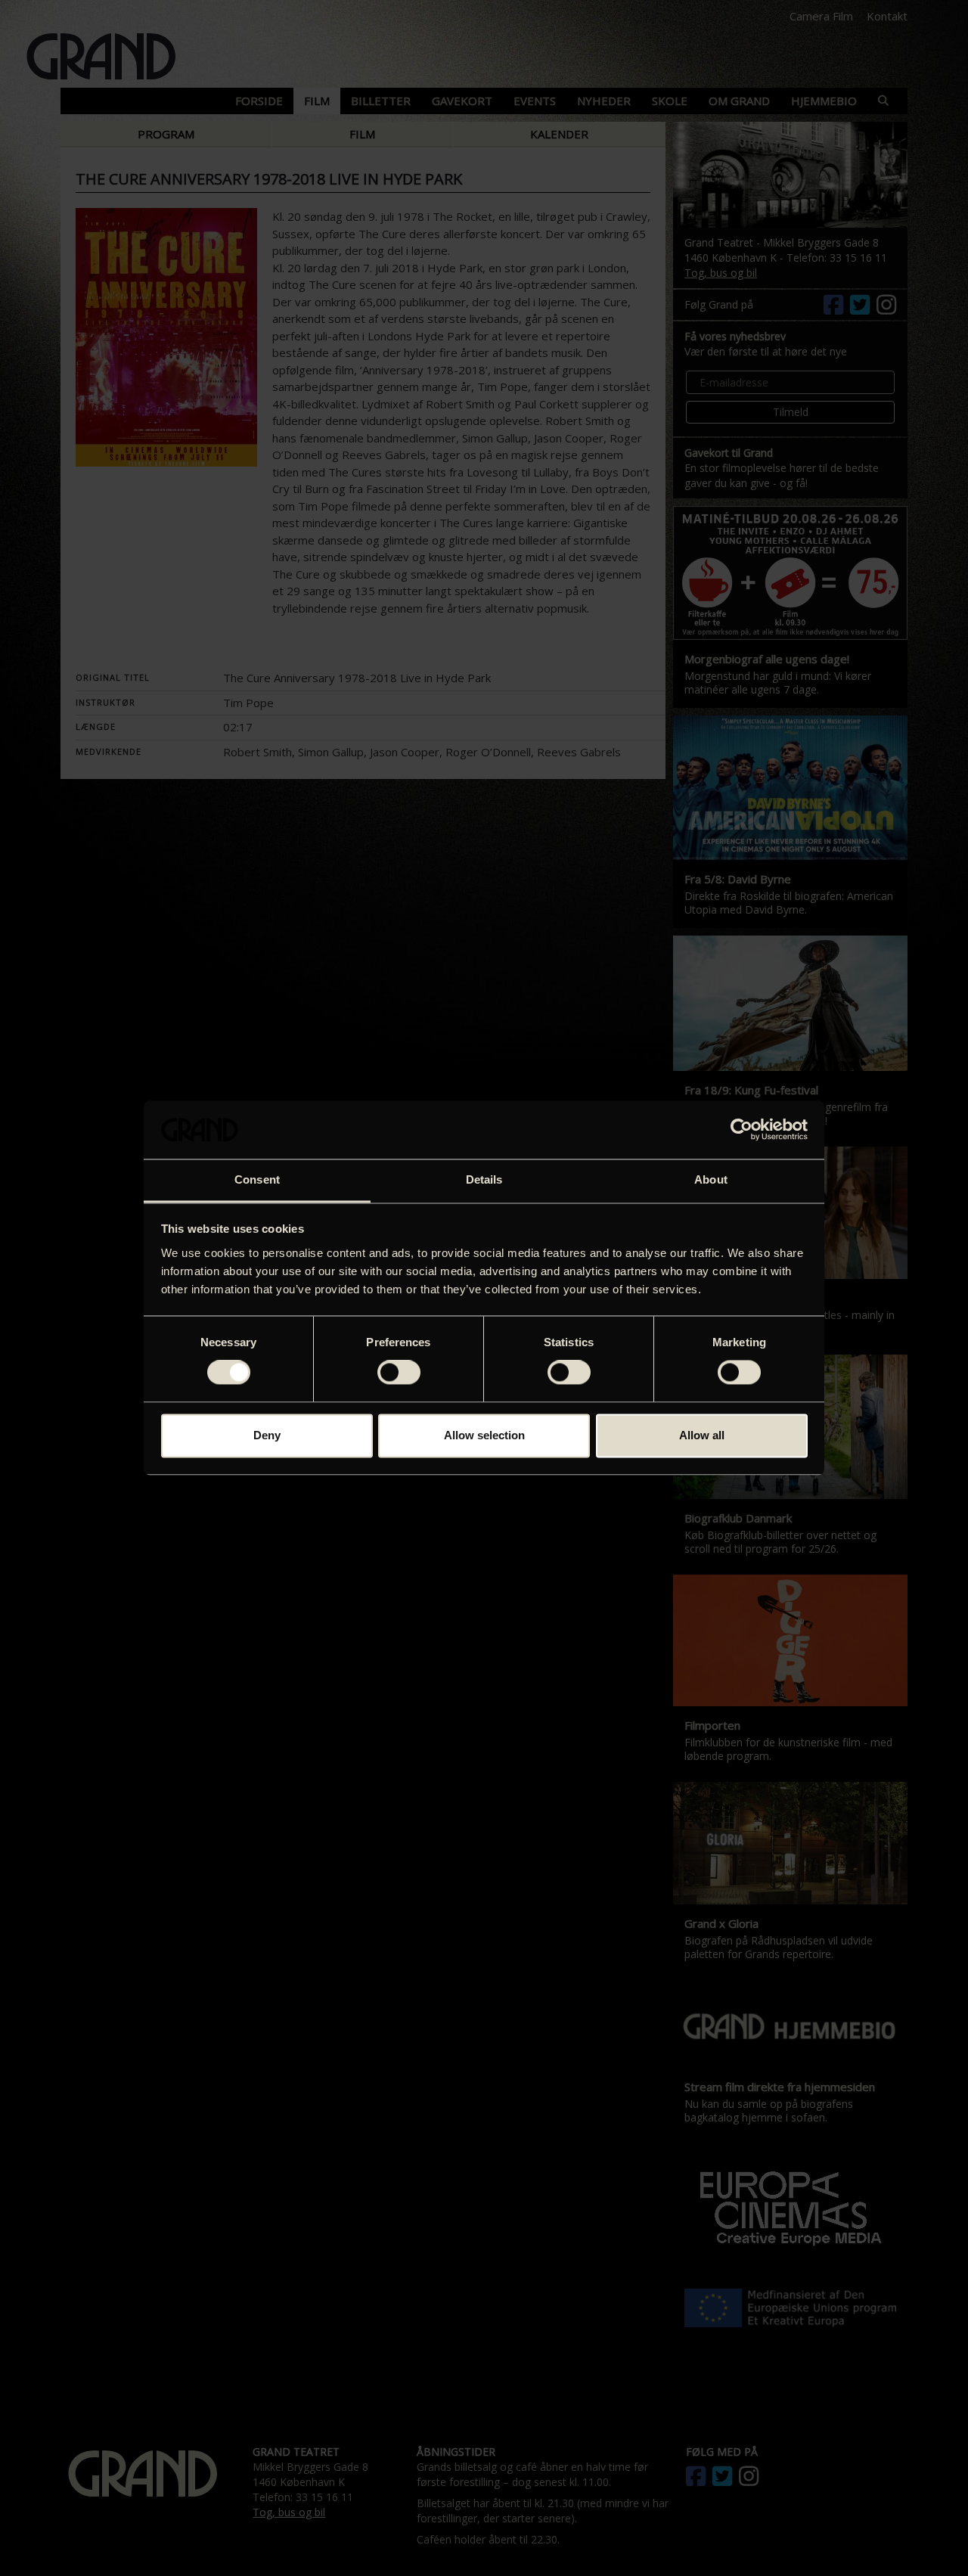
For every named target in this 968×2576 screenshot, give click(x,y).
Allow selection (484, 1435)
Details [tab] (484, 1179)
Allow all (702, 1435)
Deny (267, 1435)
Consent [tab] (257, 1179)
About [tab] (711, 1179)
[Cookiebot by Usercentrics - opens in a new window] (742, 1130)
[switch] (399, 1373)
